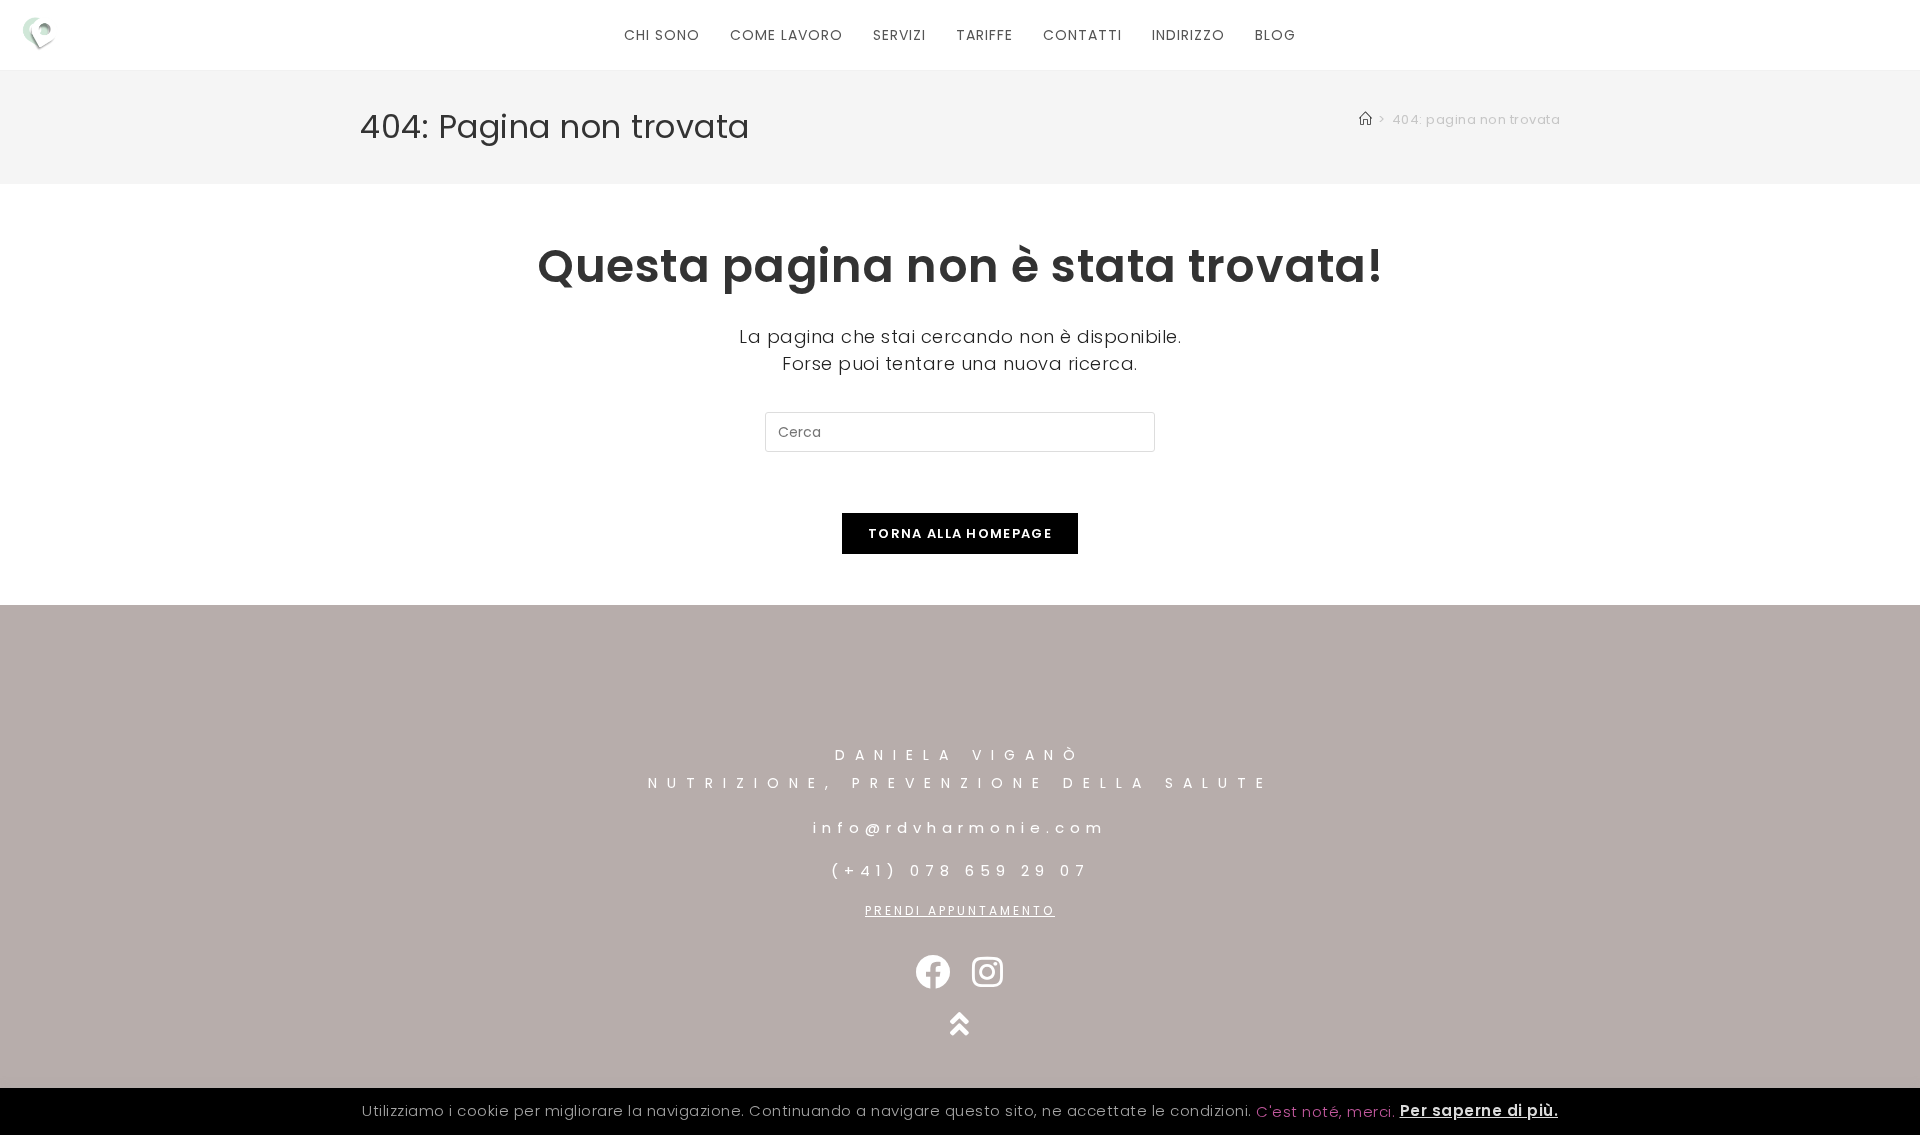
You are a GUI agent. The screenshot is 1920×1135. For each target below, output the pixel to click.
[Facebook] (932, 971)
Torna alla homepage (960, 533)
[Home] (1366, 119)
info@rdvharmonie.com (960, 827)
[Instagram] (987, 971)
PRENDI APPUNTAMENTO (960, 910)
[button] (1325, 1111)
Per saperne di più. (1479, 1110)
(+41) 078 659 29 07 (960, 870)
